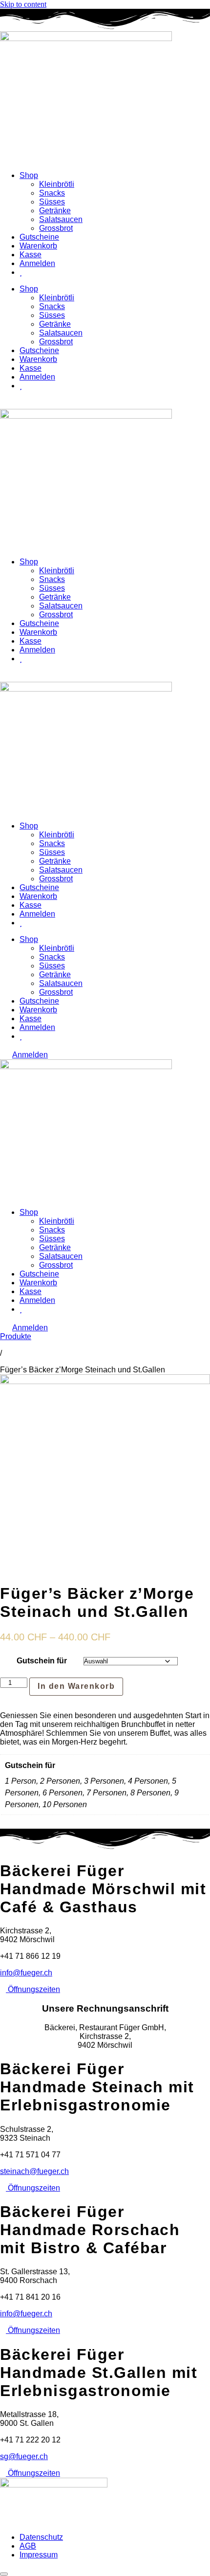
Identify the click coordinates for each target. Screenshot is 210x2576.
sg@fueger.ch (24, 2456)
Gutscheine (39, 237)
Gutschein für (42, 1661)
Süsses (52, 202)
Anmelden (37, 263)
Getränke (55, 211)
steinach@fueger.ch (34, 2171)
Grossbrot (56, 228)
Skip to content (23, 4)
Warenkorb (38, 246)
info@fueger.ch (26, 1973)
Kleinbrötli (57, 184)
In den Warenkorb (76, 1686)
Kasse (31, 255)
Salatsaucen (61, 219)
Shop (29, 175)
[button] (127, 1689)
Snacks (52, 193)
